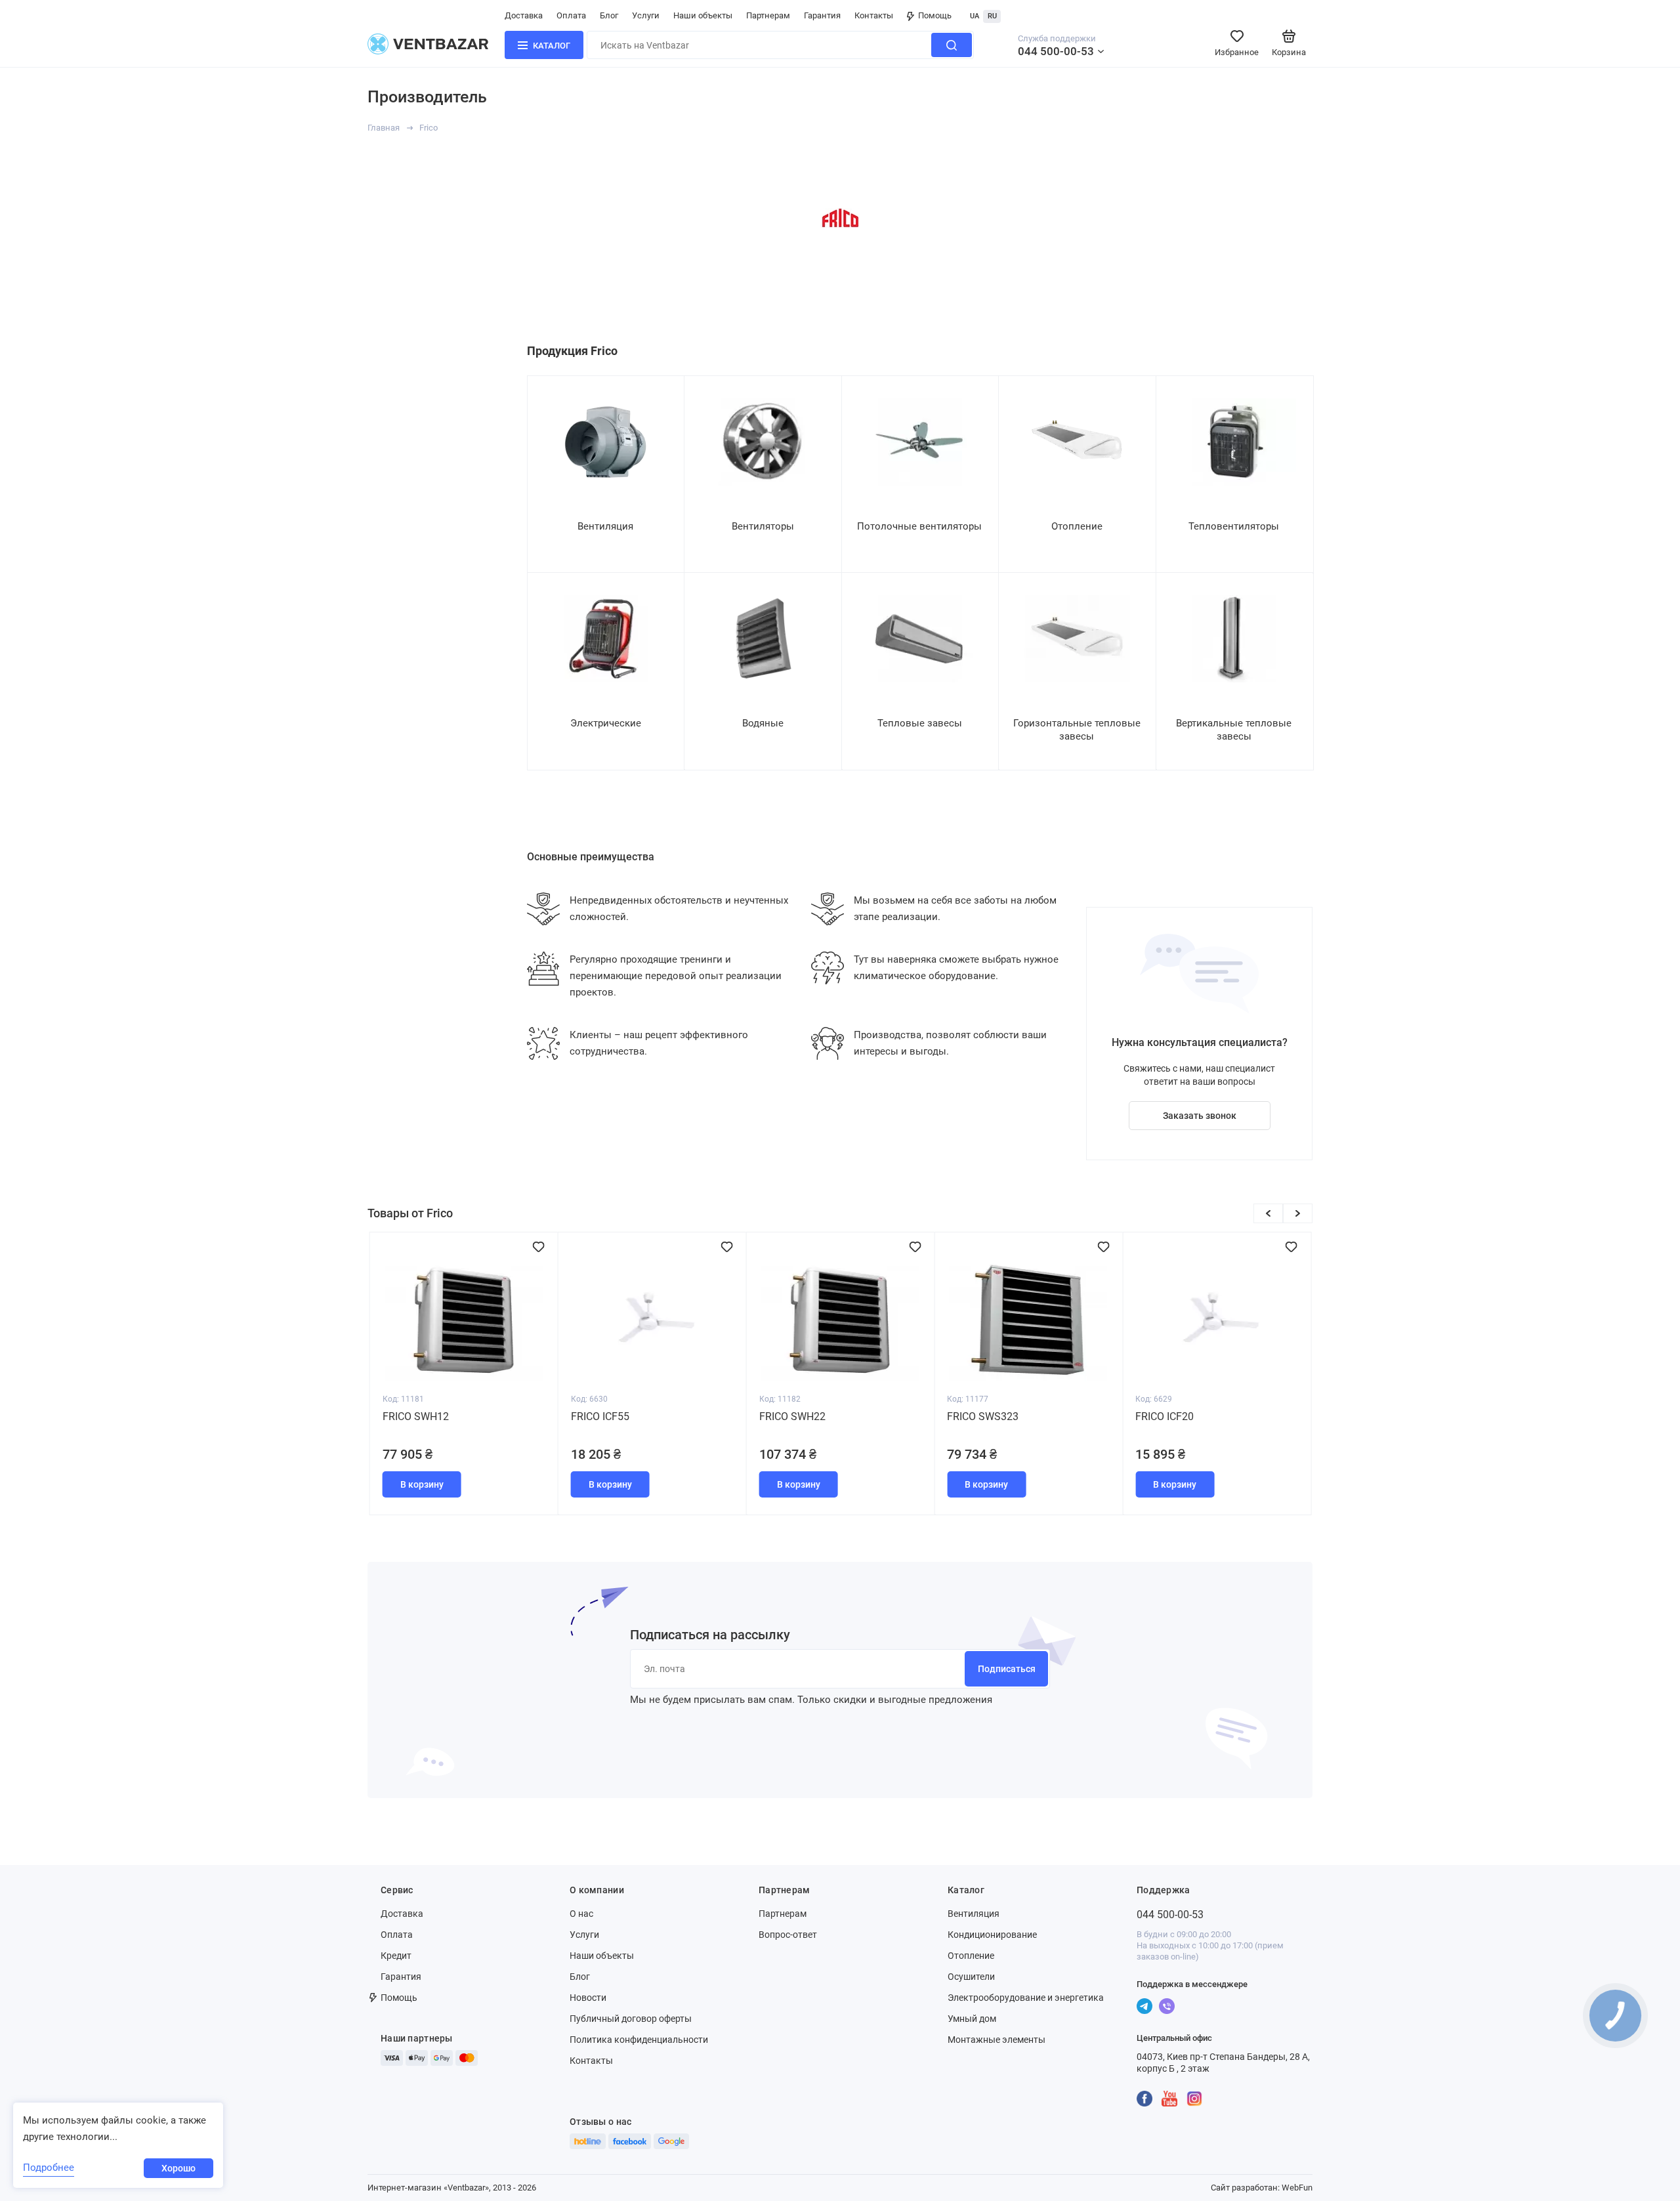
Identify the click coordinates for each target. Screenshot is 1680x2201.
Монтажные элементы (997, 2040)
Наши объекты (703, 15)
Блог (609, 15)
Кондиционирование (992, 1935)
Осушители (971, 1977)
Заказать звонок (1200, 1116)
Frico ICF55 (600, 1416)
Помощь (935, 15)
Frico (429, 128)
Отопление (971, 1956)
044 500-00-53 (1056, 51)
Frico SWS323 (983, 1416)
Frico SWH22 (792, 1416)
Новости (588, 1998)
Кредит (396, 1956)
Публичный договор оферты (631, 2019)
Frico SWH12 (416, 1416)
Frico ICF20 (1165, 1416)
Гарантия (822, 15)
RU (992, 16)
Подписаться (1007, 1669)
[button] (1268, 1213)
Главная (384, 128)
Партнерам (768, 15)
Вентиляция (974, 1914)
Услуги (646, 15)
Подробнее (49, 2168)
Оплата (571, 15)
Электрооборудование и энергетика (1026, 1998)
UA (975, 16)
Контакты (874, 15)
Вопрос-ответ (788, 1935)
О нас (581, 1914)
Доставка (524, 15)
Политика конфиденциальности (639, 2040)
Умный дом (972, 2019)
